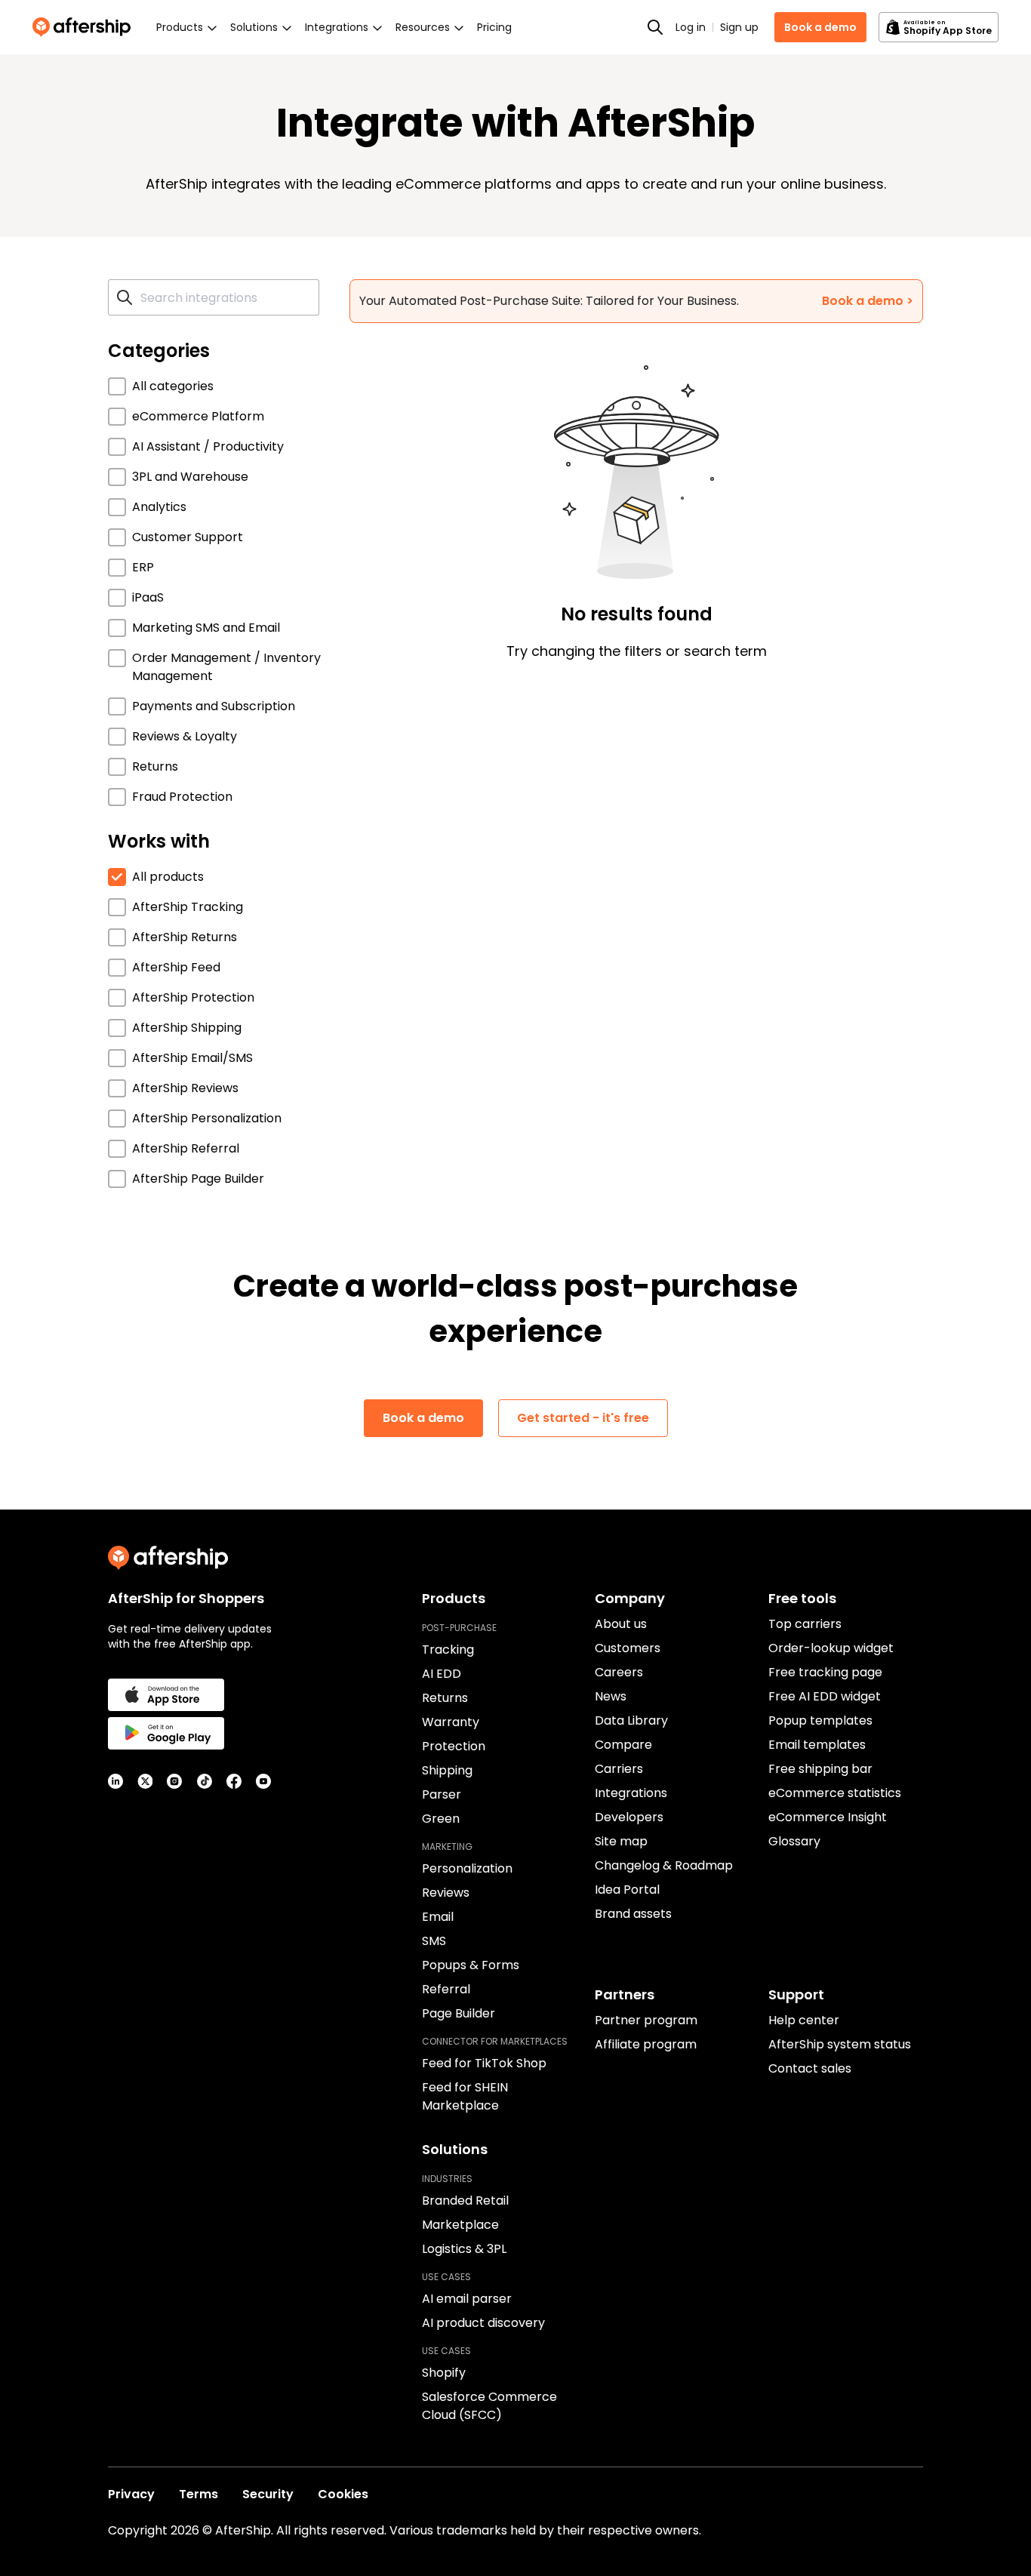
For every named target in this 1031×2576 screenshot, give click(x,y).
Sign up (739, 27)
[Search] (655, 27)
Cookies (343, 2494)
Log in (691, 27)
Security (268, 2494)
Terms (199, 2494)
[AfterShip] (85, 27)
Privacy (131, 2494)
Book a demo (820, 27)
